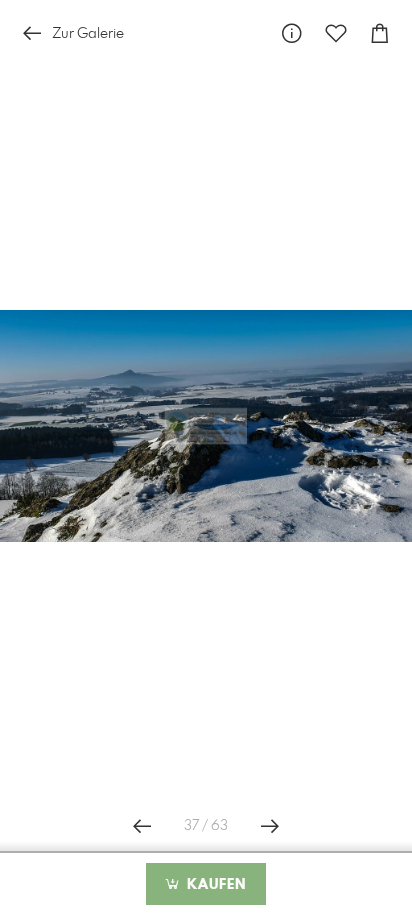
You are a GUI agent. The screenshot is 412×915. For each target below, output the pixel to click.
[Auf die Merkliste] (336, 33)
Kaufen (214, 885)
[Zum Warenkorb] (380, 33)
